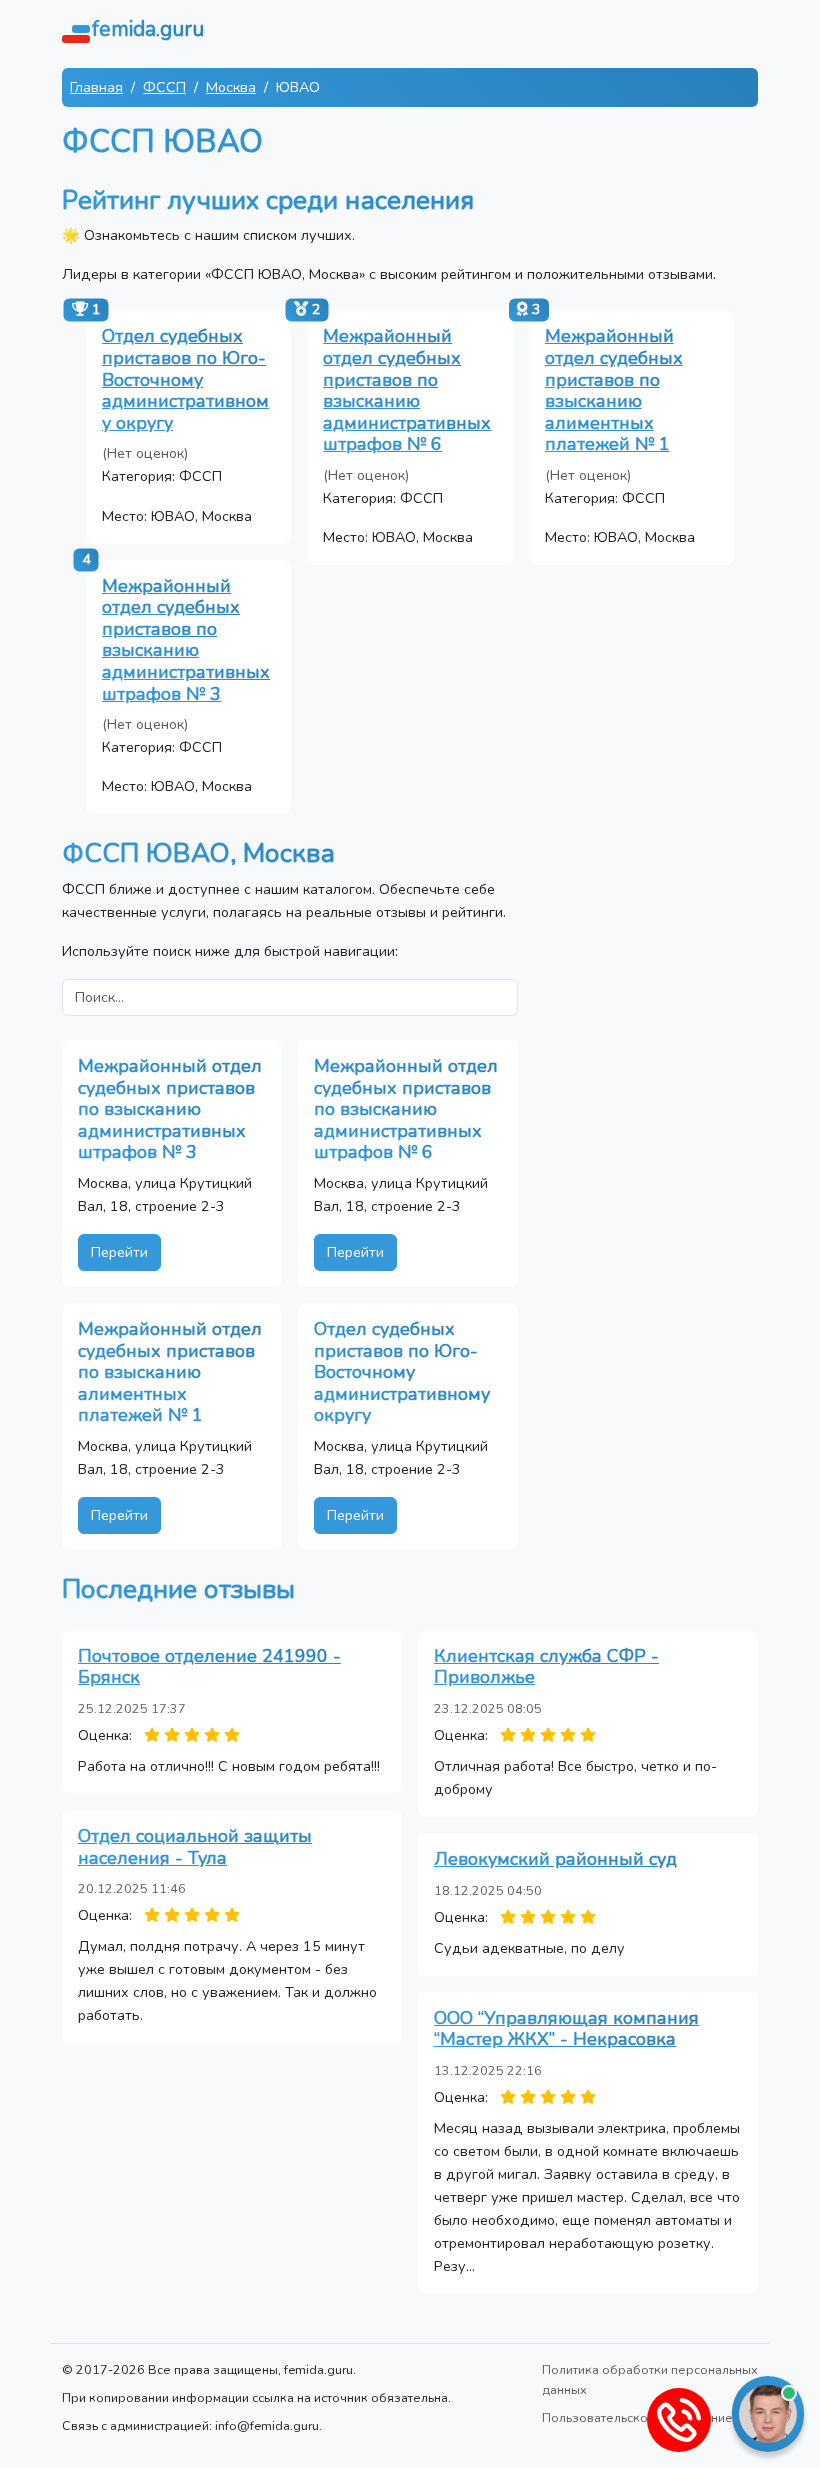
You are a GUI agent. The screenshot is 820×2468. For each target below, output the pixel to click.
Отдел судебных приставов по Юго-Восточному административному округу (185, 379)
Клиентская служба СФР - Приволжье (546, 1667)
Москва (231, 87)
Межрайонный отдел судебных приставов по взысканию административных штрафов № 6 (407, 390)
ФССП (164, 87)
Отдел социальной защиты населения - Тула (195, 1847)
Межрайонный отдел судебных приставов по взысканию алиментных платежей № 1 (614, 390)
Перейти (119, 1252)
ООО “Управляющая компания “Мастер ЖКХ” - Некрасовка (566, 2029)
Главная (96, 87)
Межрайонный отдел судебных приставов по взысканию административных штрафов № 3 (186, 640)
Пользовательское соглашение (637, 2417)
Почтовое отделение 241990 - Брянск (209, 1667)
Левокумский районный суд (555, 1859)
